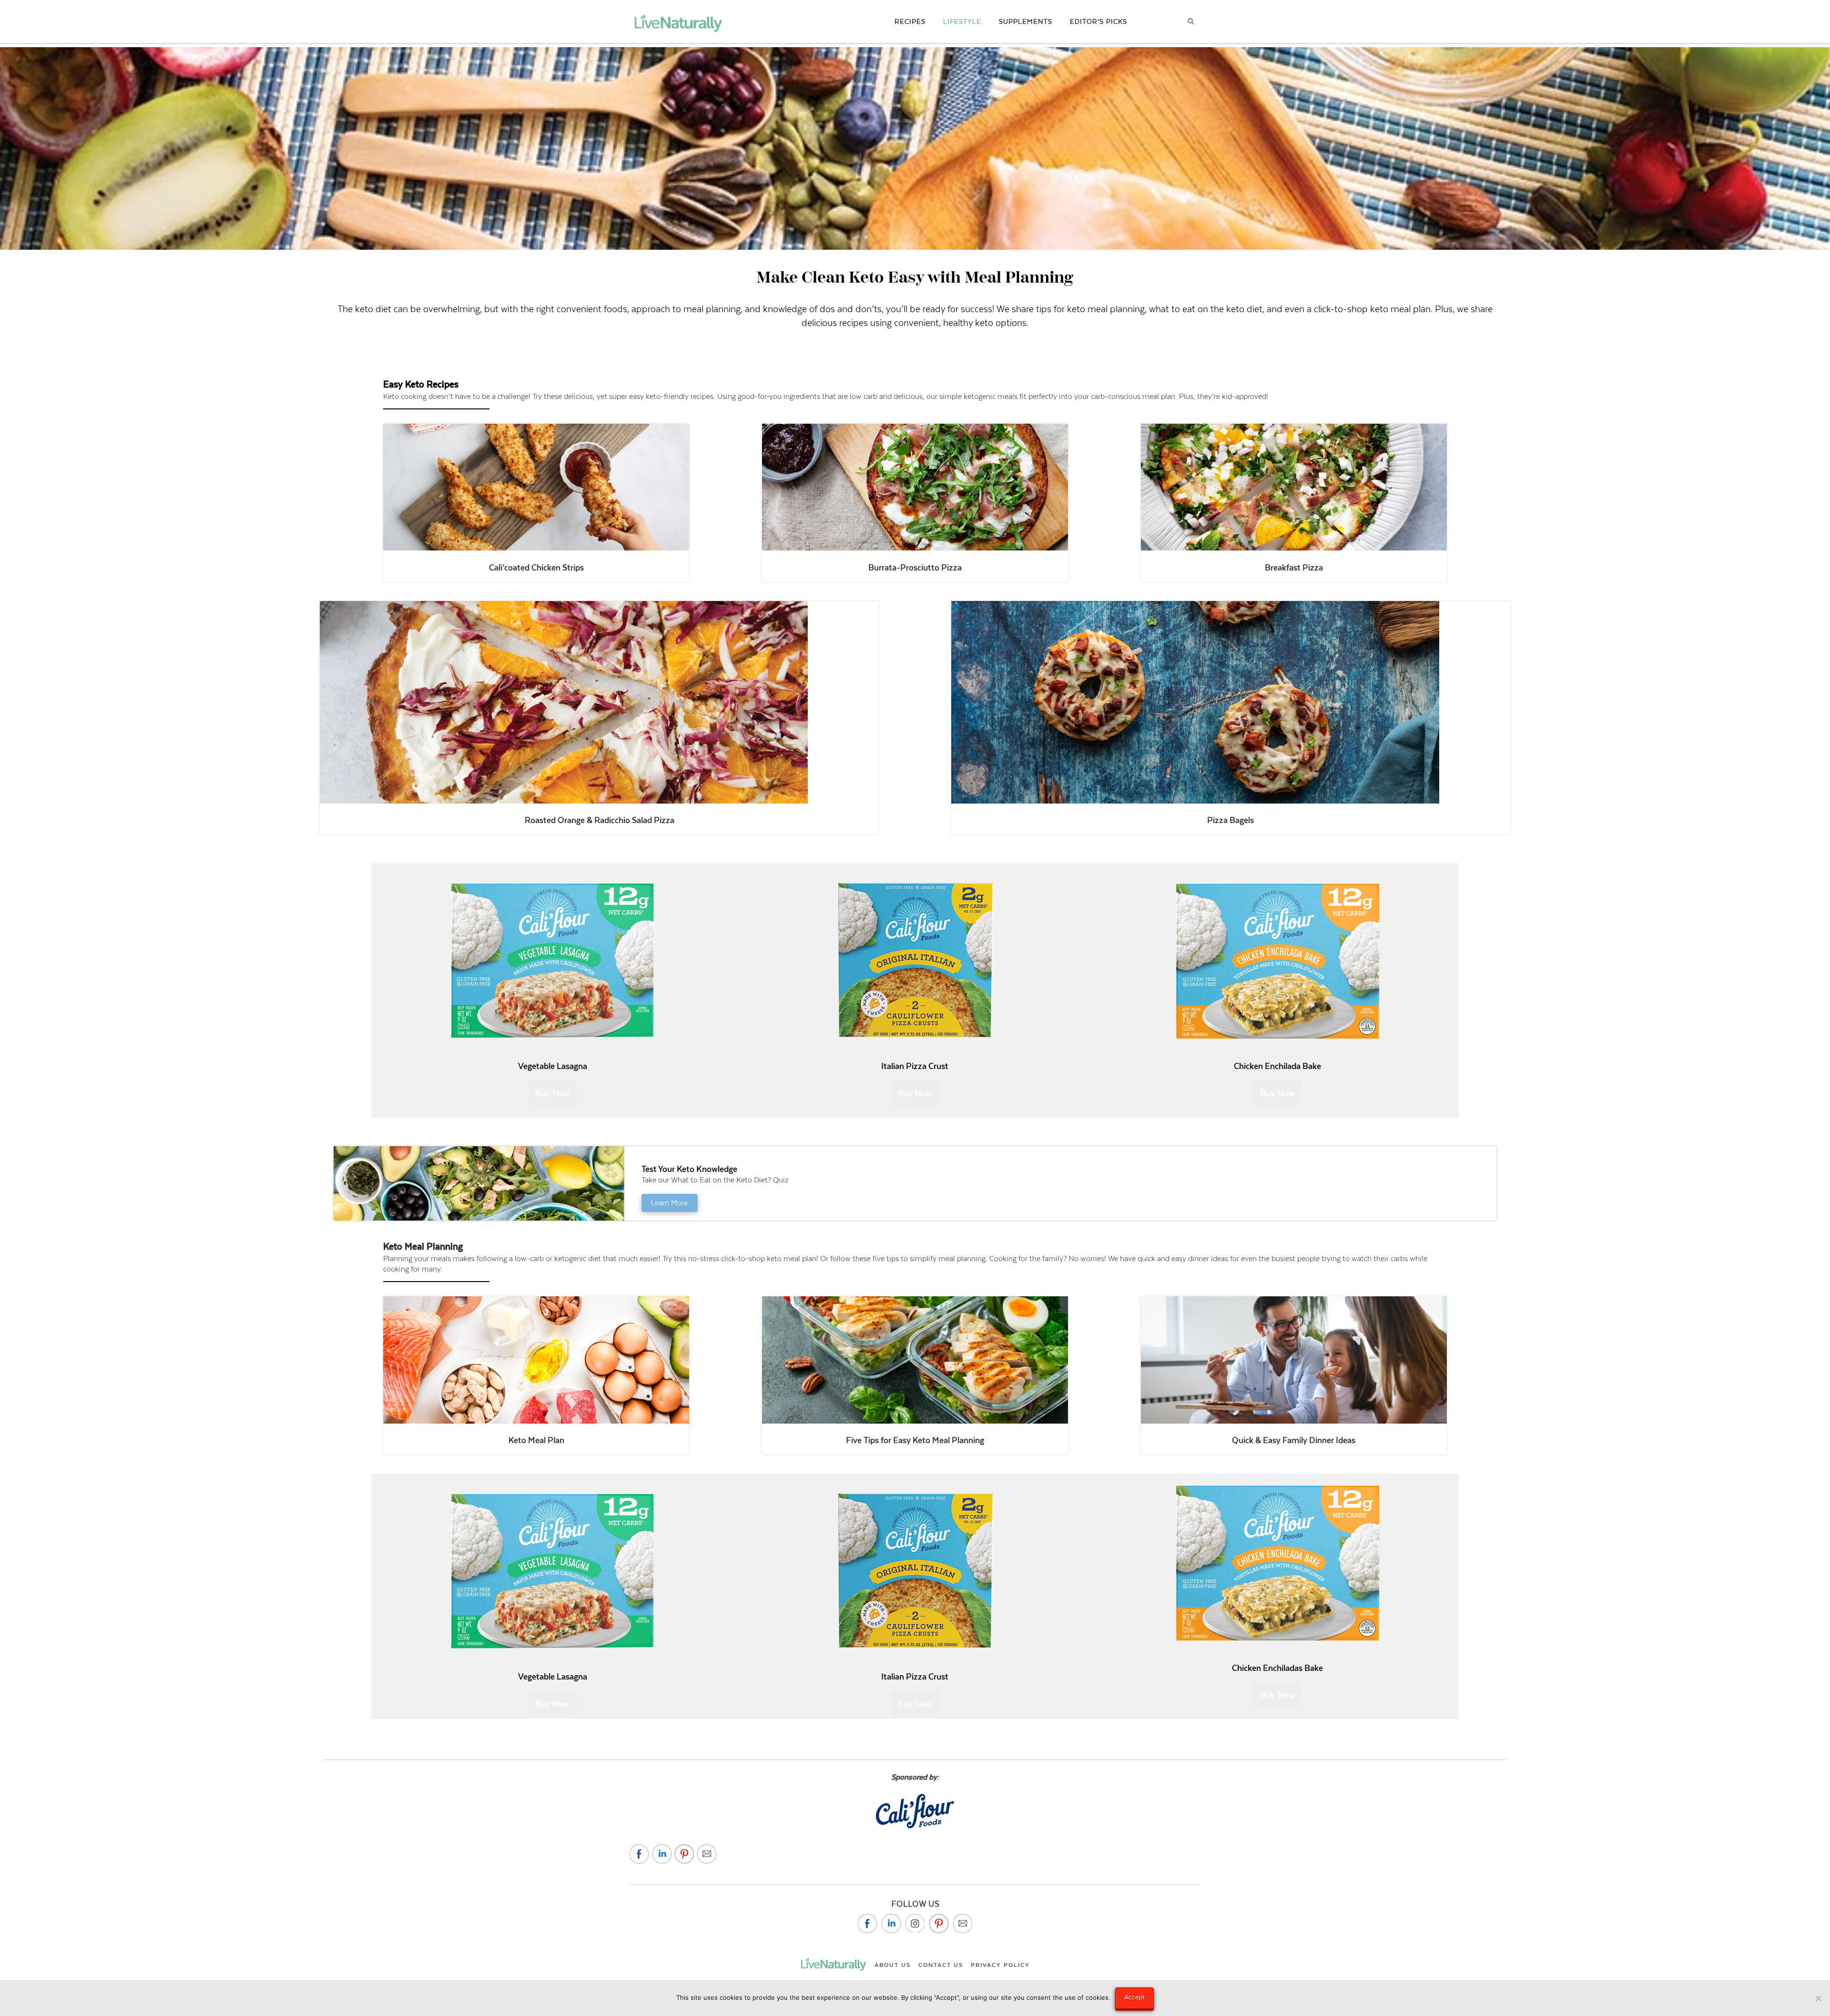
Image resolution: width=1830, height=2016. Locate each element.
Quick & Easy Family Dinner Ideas (1294, 1440)
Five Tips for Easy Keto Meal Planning (915, 1440)
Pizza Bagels (1230, 820)
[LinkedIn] (891, 1924)
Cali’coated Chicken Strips (536, 568)
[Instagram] (915, 1924)
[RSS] (963, 1924)
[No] (1818, 1998)
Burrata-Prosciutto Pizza (915, 568)
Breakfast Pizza (1294, 568)
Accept (1134, 1997)
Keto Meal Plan (536, 1440)
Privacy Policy (1000, 1965)
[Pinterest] (939, 1924)
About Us (893, 1965)
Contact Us (941, 1965)
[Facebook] (867, 1924)
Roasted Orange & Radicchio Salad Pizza (600, 820)
